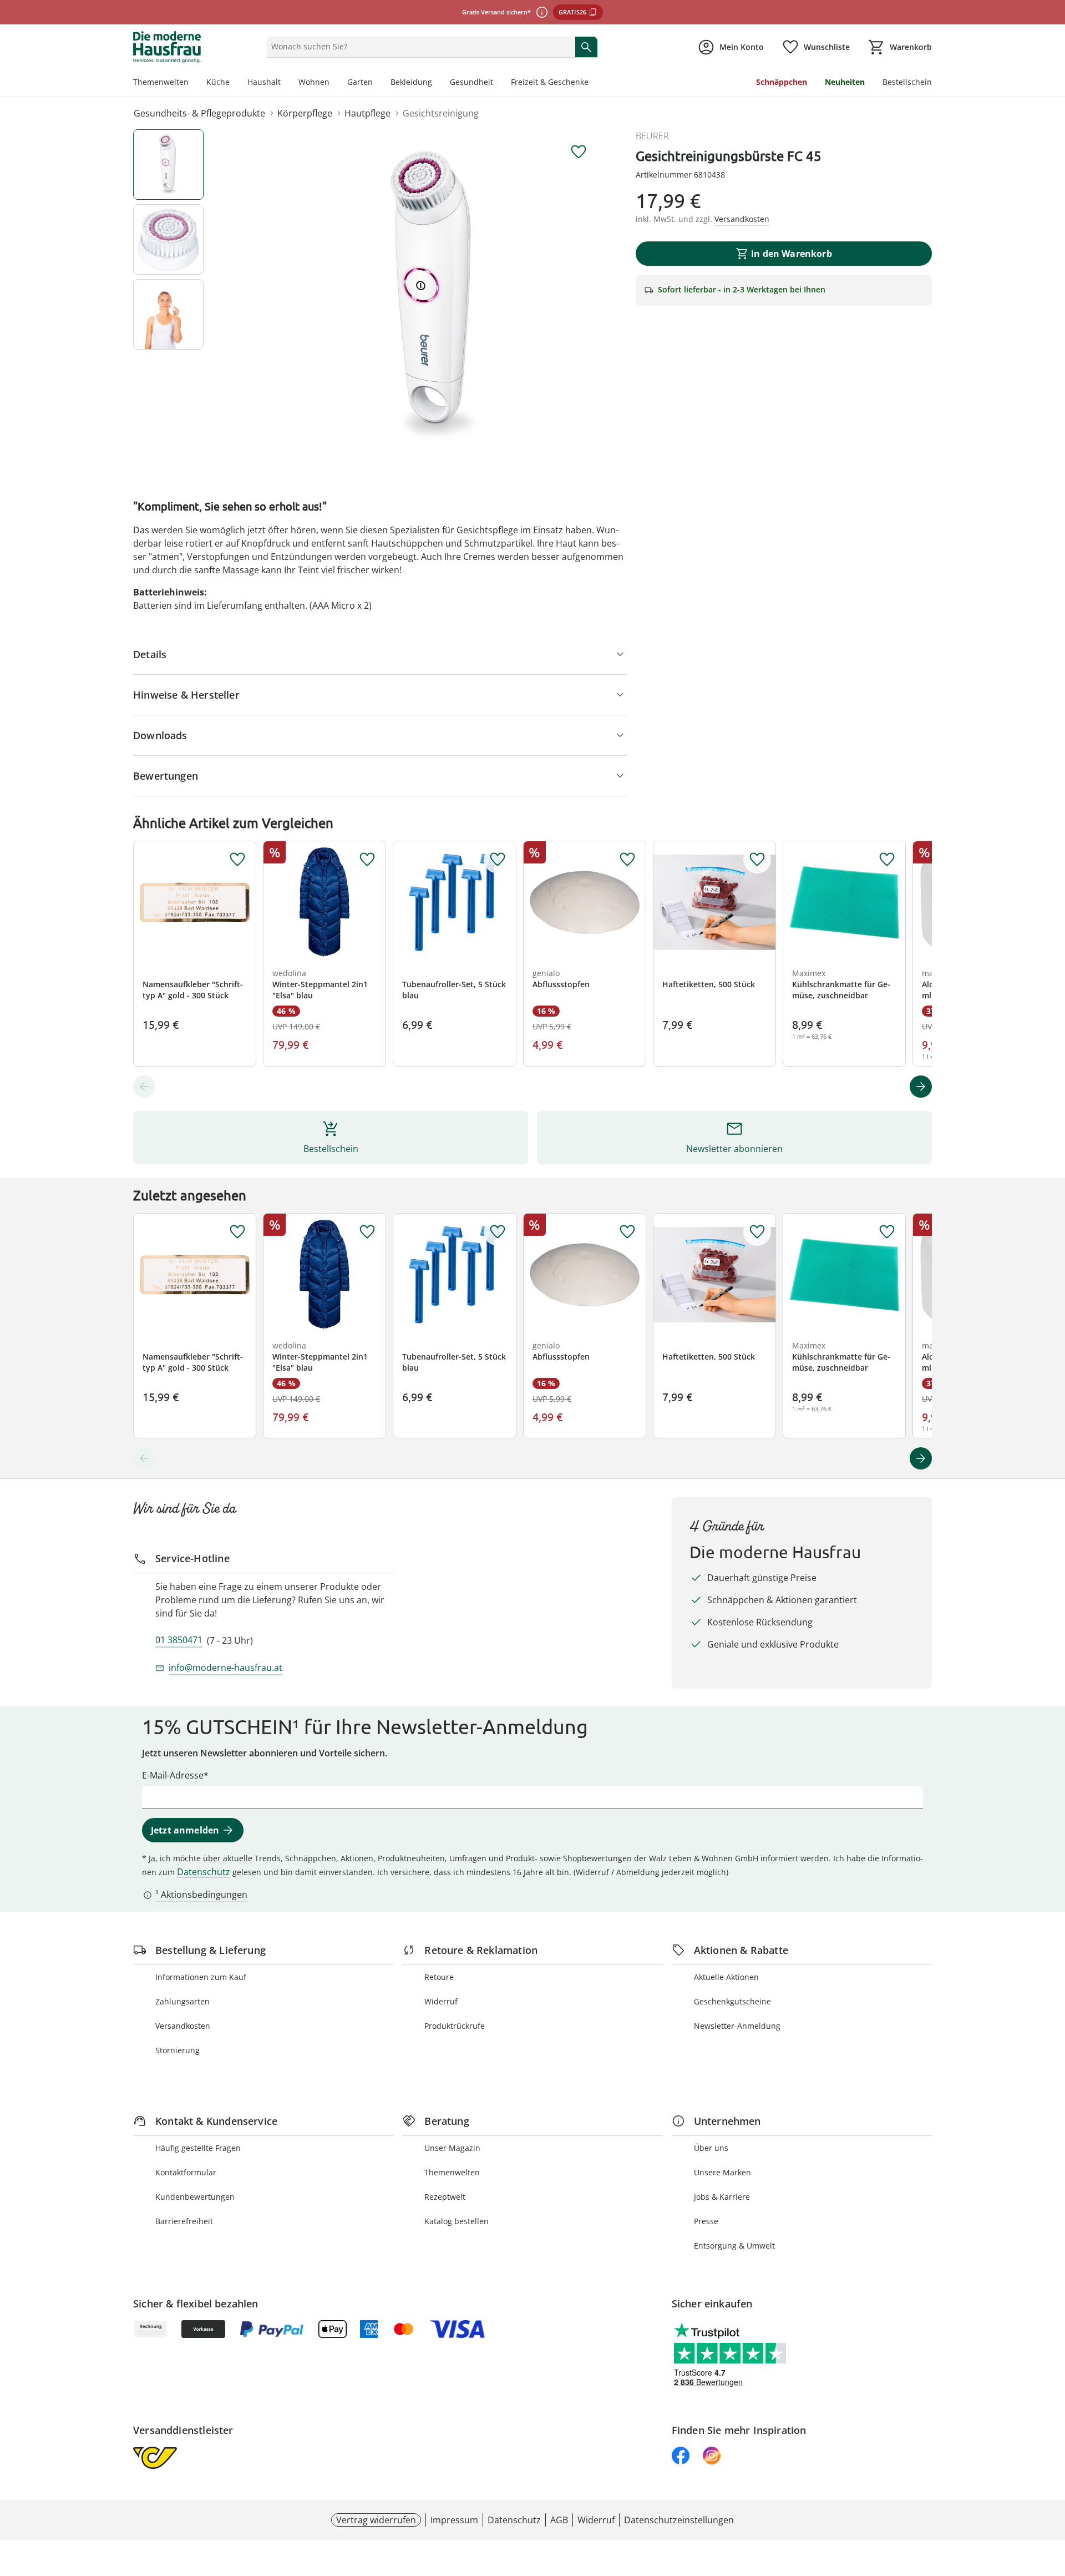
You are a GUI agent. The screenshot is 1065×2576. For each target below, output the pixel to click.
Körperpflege (305, 113)
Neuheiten (845, 82)
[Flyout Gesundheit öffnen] (498, 83)
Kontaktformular (186, 2172)
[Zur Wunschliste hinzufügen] (579, 152)
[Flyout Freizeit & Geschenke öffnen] (593, 83)
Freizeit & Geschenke (550, 82)
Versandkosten (183, 2026)
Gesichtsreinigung (441, 113)
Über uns (711, 2148)
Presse (706, 2221)
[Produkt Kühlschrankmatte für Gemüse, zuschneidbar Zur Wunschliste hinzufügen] (887, 860)
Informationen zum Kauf (201, 1977)
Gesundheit (471, 82)
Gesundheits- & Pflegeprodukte (199, 113)
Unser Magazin (452, 2148)
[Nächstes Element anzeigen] (921, 1087)
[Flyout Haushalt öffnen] (285, 83)
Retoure (439, 1977)
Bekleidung (411, 82)
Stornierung (177, 2050)
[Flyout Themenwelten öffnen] (193, 83)
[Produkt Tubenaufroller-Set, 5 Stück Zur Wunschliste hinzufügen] (498, 860)
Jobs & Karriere (722, 2197)
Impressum (454, 2520)
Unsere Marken (722, 2172)
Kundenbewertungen (195, 2197)
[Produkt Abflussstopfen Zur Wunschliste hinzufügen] (627, 860)
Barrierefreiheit (184, 2221)
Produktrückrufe (455, 2026)
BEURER (652, 136)
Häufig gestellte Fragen (198, 2148)
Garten (360, 82)
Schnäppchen (782, 82)
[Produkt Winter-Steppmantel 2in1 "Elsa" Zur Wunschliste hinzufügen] (367, 860)
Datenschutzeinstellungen (679, 2520)
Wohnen (314, 82)
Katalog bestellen (457, 2221)
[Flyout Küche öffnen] (234, 83)
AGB (559, 2520)
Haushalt (264, 82)
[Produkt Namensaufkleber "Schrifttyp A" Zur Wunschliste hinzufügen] (237, 860)
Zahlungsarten (182, 2001)
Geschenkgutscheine (732, 2001)
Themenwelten (161, 82)
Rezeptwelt (445, 2197)
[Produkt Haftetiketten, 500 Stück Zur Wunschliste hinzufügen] (757, 860)
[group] (435, 296)
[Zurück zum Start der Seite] (1052, 2496)
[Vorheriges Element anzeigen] (144, 1087)
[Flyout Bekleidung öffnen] (437, 83)
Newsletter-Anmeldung (737, 2026)
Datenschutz (204, 1872)
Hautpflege (367, 113)
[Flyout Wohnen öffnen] (334, 83)
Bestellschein (907, 82)
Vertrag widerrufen (376, 2520)
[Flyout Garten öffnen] (377, 83)
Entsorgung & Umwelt (734, 2246)
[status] (419, 47)
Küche (218, 82)
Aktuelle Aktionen (726, 1977)
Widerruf (441, 2001)
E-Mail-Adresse (173, 1775)
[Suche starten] (586, 47)
